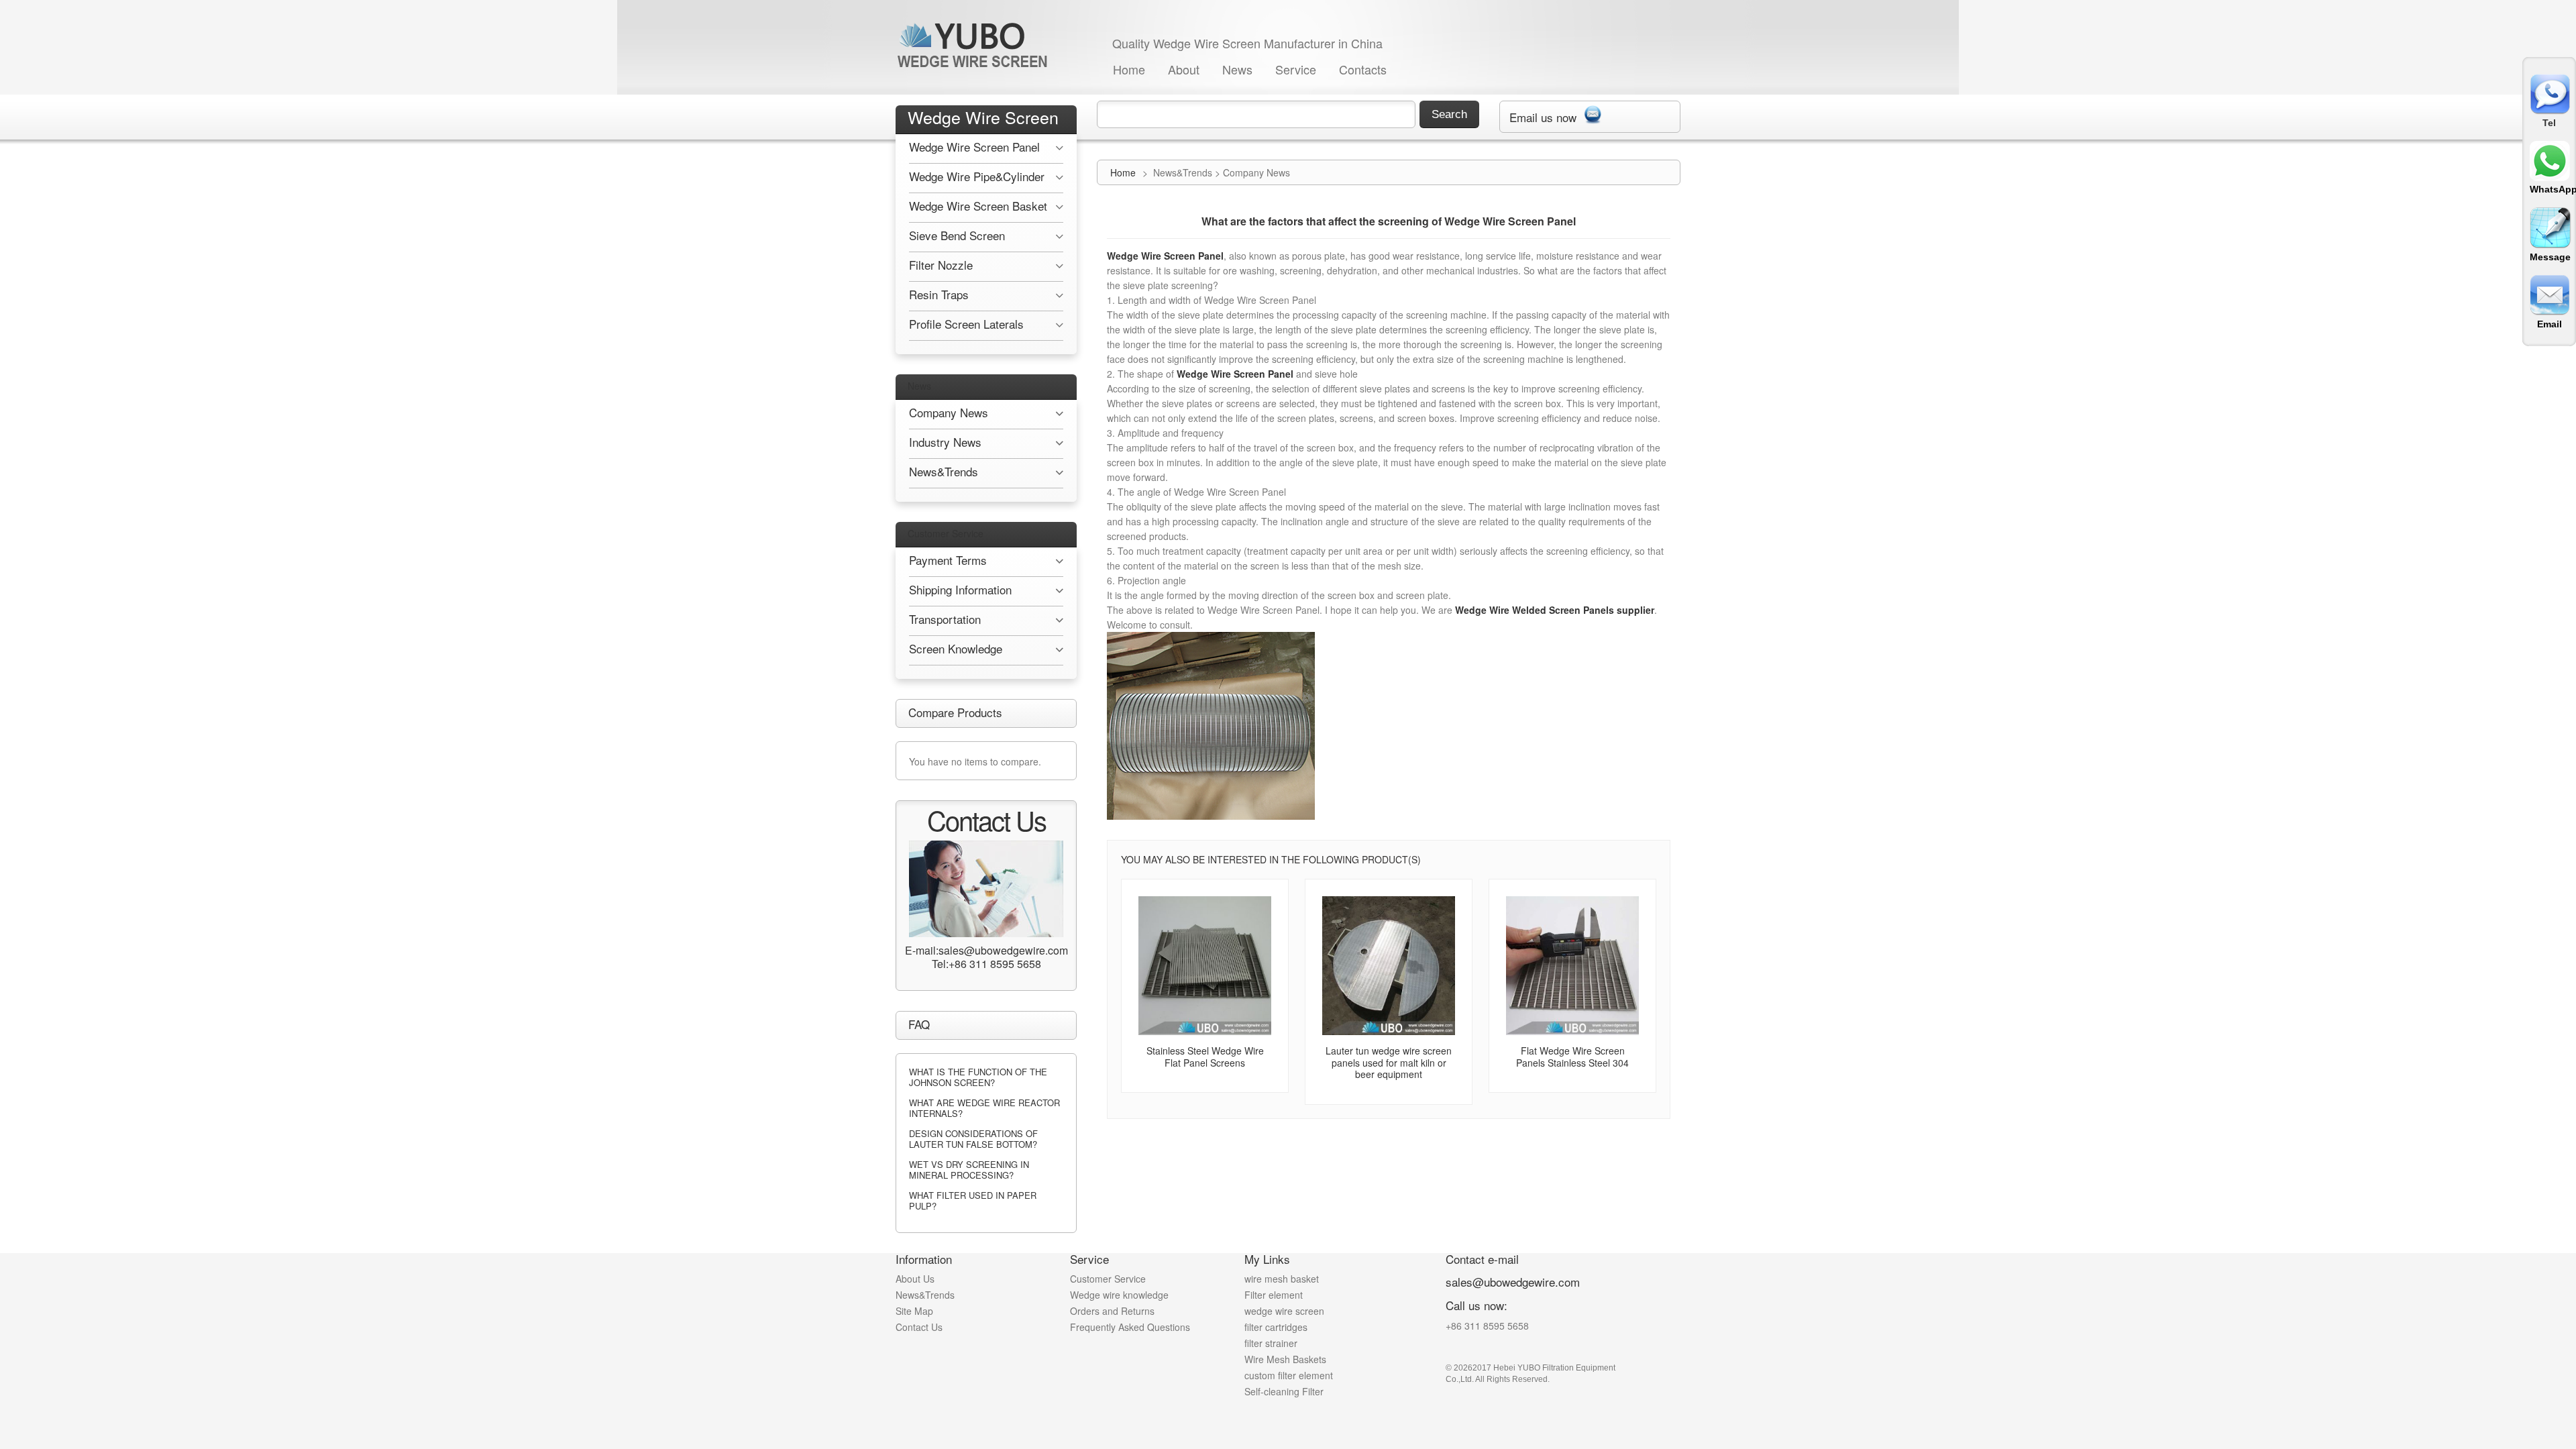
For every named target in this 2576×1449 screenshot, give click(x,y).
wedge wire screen (1284, 1311)
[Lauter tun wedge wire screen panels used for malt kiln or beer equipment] (1389, 966)
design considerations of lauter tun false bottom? (973, 1139)
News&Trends (925, 1295)
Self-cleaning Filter (1284, 1391)
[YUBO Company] (975, 45)
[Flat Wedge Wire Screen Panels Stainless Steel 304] (1572, 966)
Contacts (1363, 69)
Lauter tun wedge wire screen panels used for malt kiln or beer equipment (1389, 1062)
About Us (915, 1279)
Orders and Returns (1112, 1311)
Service (1296, 69)
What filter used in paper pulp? (973, 1200)
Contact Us (919, 1327)
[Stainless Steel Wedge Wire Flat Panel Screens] (1205, 966)
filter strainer (1271, 1343)
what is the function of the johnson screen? (978, 1077)
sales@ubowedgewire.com (1513, 1282)
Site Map (914, 1311)
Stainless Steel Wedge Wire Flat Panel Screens (1205, 1057)
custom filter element (1289, 1375)
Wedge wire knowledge (1119, 1295)
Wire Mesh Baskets (1285, 1359)
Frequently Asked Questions (1130, 1327)
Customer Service (946, 533)
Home (1129, 69)
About (1184, 69)
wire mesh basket (1282, 1279)
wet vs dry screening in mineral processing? (969, 1170)
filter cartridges (1276, 1327)
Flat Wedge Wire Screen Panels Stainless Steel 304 (1572, 1057)
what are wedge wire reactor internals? (984, 1108)
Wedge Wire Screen (983, 117)
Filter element (1274, 1295)
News (1237, 69)
